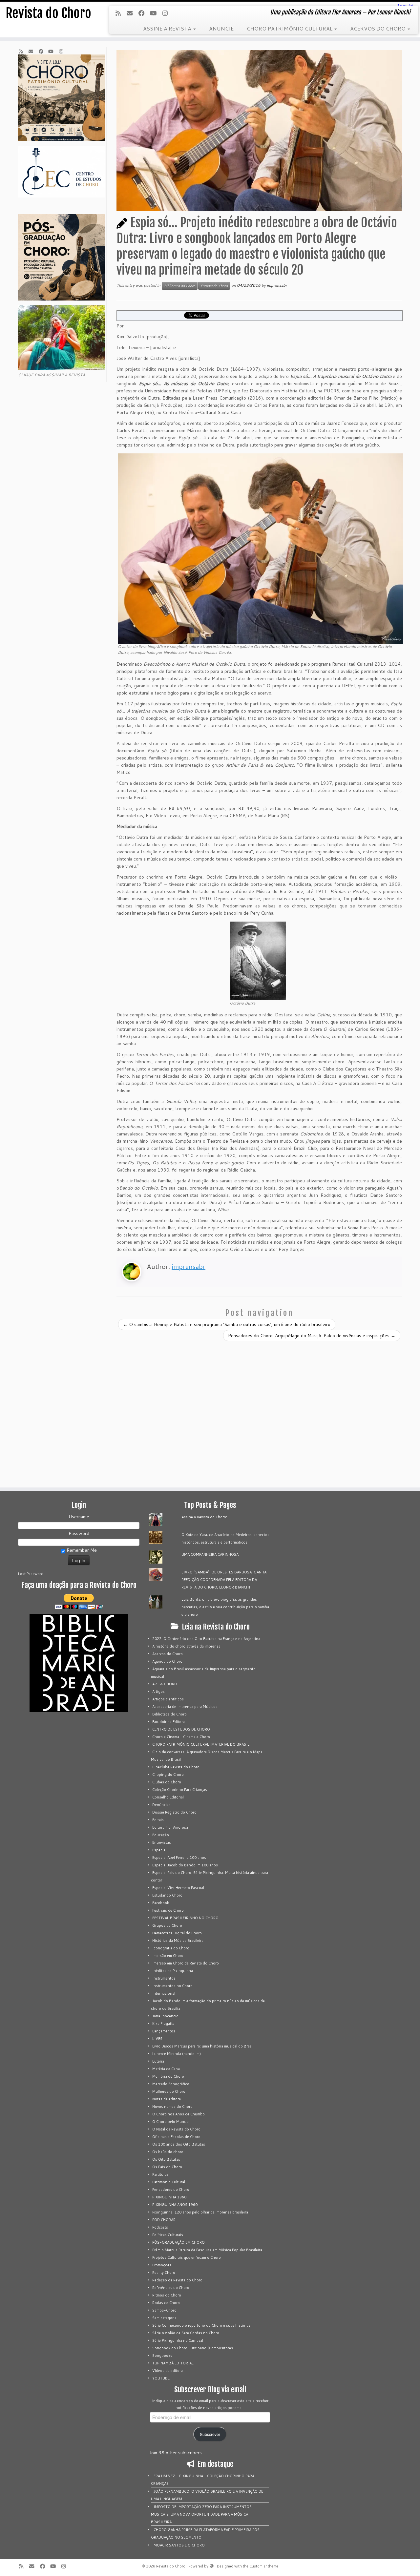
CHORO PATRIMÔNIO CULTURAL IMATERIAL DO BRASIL (201, 1744)
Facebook (161, 1903)
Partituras (160, 2174)
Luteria (158, 2061)
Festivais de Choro (168, 1910)
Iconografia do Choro (171, 1948)
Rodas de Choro (166, 2303)
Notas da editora (167, 2099)
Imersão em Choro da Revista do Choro (186, 1963)
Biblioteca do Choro (180, 286)
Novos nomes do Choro (172, 2107)
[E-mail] (132, 13)
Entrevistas (162, 1842)
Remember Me (81, 1550)
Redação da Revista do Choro (177, 2280)
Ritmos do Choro (167, 2295)
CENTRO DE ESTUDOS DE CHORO (181, 1729)
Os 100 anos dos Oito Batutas (179, 2144)
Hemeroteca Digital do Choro (177, 1933)
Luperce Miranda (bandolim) (177, 2054)
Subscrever (210, 2434)
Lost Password (31, 1574)
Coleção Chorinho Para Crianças (180, 1790)
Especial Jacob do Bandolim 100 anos (185, 1865)
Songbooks (162, 2356)
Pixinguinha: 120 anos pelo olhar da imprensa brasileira (200, 2212)
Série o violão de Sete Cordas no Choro (186, 2333)
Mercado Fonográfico (171, 2084)
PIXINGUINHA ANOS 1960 (175, 2205)
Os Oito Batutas (166, 2159)
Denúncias (161, 1805)
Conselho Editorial (168, 1797)
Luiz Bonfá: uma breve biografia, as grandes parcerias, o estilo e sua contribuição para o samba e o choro (225, 1607)
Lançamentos (164, 2031)
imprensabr (277, 285)
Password (79, 1533)
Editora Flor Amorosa (170, 1827)
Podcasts (160, 2227)
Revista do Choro (48, 13)
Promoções (162, 2265)
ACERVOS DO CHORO (378, 28)
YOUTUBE (161, 2378)
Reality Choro (164, 2273)
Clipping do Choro (168, 1775)
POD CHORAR (164, 2220)
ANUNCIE (221, 28)
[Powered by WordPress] (212, 2565)
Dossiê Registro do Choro (174, 1812)
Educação (161, 1835)
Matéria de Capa (166, 2069)
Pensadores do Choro (171, 2190)
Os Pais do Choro (167, 2167)
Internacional (164, 1993)
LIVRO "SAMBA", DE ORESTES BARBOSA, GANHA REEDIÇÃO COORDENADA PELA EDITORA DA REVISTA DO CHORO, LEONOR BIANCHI (224, 1580)
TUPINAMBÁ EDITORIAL (173, 2363)
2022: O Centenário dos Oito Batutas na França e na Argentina (206, 1639)
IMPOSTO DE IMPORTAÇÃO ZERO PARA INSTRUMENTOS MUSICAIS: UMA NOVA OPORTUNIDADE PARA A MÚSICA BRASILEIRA (201, 2514)
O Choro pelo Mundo (170, 2122)
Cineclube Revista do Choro (176, 1767)
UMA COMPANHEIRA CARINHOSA (210, 1554)
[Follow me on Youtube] (155, 13)
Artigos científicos (168, 1699)
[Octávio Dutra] (258, 961)
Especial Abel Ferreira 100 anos (179, 1858)
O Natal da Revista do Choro (176, 2129)
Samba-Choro (164, 2310)
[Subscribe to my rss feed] (120, 13)
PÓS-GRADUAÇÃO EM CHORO (178, 2242)
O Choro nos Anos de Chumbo (178, 2114)
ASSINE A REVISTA (168, 28)
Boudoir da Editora (168, 1722)
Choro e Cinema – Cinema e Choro (181, 1737)
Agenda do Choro (167, 1661)
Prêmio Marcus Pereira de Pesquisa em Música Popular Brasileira (207, 2250)
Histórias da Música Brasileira (178, 1941)
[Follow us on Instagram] (167, 13)
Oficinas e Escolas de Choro (176, 2137)
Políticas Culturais (168, 2235)
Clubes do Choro (167, 1782)
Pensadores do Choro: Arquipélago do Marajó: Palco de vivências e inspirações (312, 1336)
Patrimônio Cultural (169, 2182)
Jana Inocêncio (165, 2016)
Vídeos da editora (168, 2371)
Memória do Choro (168, 2076)
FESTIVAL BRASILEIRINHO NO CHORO (185, 1918)
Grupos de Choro (167, 1925)
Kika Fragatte (163, 2024)
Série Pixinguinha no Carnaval (178, 2340)
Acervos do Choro (168, 1654)
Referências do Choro (171, 2288)
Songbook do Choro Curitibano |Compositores (193, 2348)
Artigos (158, 1692)
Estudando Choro (214, 286)
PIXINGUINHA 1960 (169, 2197)
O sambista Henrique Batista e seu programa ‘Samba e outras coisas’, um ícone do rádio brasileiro (227, 1324)
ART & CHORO (165, 1684)
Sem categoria (164, 2318)
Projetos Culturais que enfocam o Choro (187, 2257)
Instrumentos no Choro (172, 1986)
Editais (158, 1820)
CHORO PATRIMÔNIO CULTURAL (290, 28)
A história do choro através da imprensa (186, 1646)
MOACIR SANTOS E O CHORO (179, 2545)
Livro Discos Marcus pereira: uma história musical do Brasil (203, 2046)
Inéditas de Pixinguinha (173, 1971)
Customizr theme (264, 2566)
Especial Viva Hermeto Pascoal (178, 1888)
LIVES (157, 2039)
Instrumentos (164, 1978)
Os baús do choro (168, 2152)
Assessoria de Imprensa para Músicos (185, 1707)
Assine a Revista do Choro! (204, 1517)
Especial (159, 1850)
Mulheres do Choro (169, 2091)
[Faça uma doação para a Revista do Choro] (79, 1601)
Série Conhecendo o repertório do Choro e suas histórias (201, 2325)
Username (79, 1517)
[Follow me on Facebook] (144, 13)
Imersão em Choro (168, 1956)
